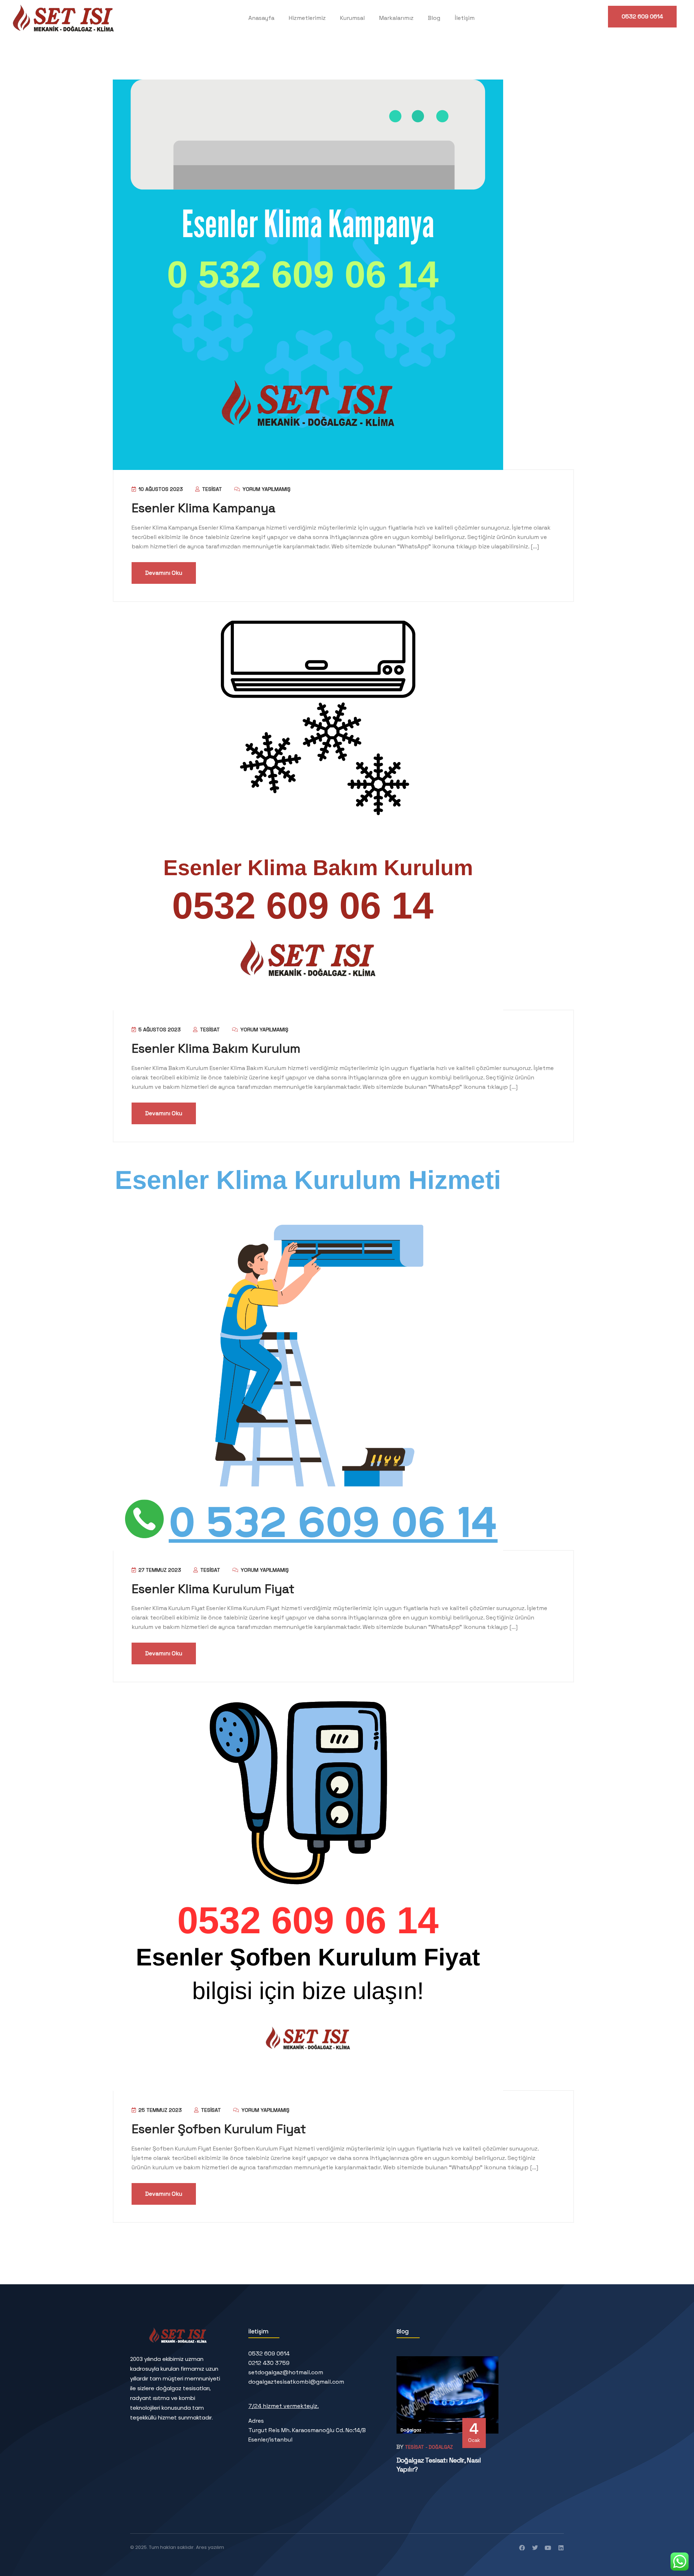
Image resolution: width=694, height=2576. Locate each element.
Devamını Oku (164, 573)
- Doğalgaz (439, 2447)
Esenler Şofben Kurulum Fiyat (219, 2129)
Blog (434, 18)
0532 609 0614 (642, 16)
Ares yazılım (210, 2547)
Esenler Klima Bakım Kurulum (216, 1049)
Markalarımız (396, 18)
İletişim (465, 18)
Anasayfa (261, 18)
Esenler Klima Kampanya (204, 508)
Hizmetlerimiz (307, 18)
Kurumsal (352, 18)
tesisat (211, 489)
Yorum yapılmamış (266, 489)
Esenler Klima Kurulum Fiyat (213, 1589)
